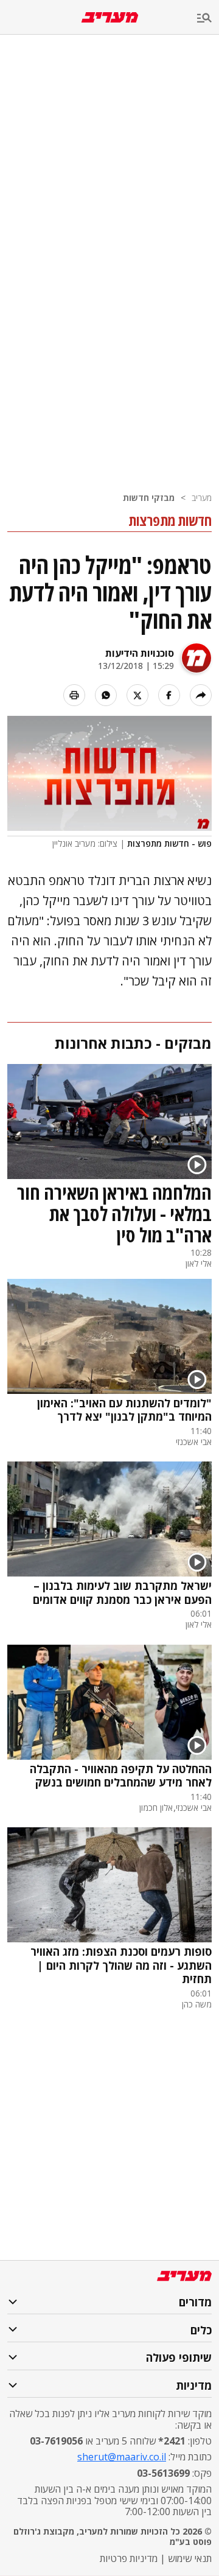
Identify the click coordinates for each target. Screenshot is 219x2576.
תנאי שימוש (190, 2558)
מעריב (202, 498)
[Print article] (74, 695)
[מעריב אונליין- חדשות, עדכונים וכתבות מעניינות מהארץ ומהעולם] (110, 17)
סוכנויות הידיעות (140, 653)
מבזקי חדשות (149, 498)
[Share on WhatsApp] (106, 695)
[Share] (201, 695)
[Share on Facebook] (169, 695)
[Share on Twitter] (137, 695)
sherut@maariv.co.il (122, 2457)
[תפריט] (208, 19)
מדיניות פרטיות (129, 2558)
